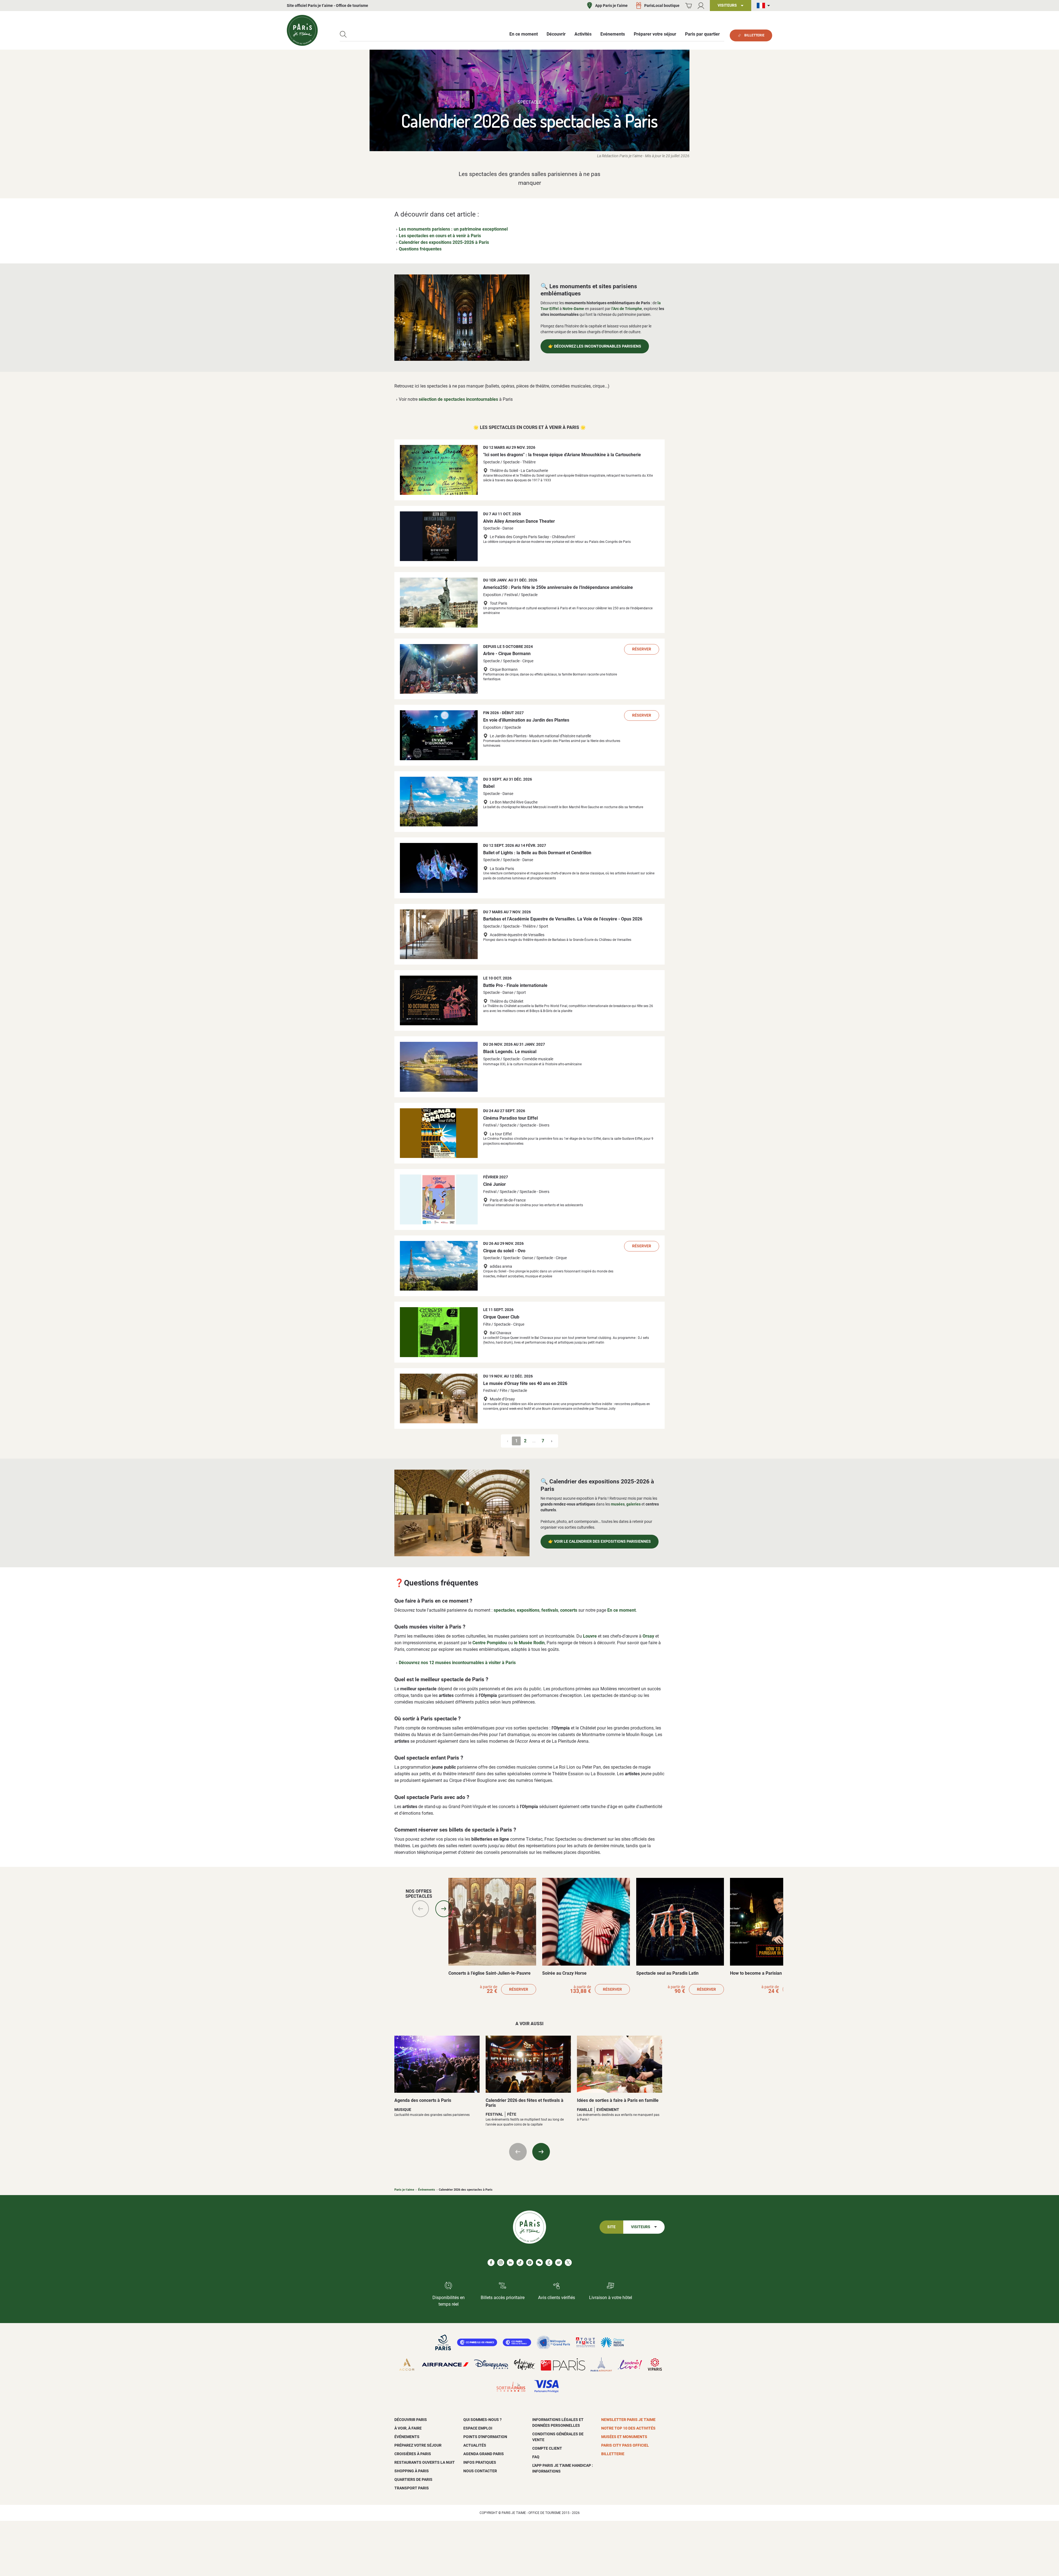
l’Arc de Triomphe (627, 309)
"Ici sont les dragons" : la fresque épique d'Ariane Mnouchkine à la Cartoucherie (562, 455)
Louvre (590, 1636)
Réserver (642, 649)
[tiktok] (520, 2263)
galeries (633, 1504)
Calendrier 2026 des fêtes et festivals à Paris (525, 2103)
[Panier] (688, 6)
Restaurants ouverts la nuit (425, 2462)
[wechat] (539, 2263)
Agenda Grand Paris (484, 2454)
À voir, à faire (408, 2428)
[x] (568, 2263)
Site (611, 2227)
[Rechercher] (343, 34)
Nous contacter (480, 2471)
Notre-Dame (573, 309)
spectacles (504, 1610)
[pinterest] (530, 2263)
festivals (550, 1610)
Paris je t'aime (404, 2190)
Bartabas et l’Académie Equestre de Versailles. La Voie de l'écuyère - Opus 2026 (563, 919)
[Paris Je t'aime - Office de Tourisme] (302, 30)
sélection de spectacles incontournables (458, 399)
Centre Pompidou (490, 1643)
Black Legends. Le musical (510, 1052)
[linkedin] (510, 2263)
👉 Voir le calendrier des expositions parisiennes (600, 1541)
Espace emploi (478, 2428)
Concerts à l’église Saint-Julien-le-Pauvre (490, 1973)
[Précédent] (421, 1909)
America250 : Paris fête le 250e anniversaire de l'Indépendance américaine (558, 587)
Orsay (648, 1636)
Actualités (475, 2445)
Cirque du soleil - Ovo (504, 1251)
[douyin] (549, 2263)
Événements (427, 2190)
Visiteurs (641, 2227)
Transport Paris (412, 2488)
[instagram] (501, 2263)
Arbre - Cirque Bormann (507, 654)
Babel (489, 786)
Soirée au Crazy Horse (564, 1973)
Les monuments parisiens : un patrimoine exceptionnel (453, 229)
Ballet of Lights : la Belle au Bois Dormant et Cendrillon (537, 853)
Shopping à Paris (412, 2471)
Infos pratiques (480, 2462)
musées (618, 1504)
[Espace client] (701, 6)
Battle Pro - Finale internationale (515, 985)
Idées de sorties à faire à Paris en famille (618, 2100)
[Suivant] (444, 1909)
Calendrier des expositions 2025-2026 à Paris (444, 242)
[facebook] (491, 2263)
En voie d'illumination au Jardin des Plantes (526, 720)
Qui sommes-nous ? (482, 2420)
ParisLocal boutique (662, 6)
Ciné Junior (494, 1184)
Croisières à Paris (413, 2454)
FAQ (536, 2457)
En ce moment (621, 1610)
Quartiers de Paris (413, 2479)
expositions (528, 1610)
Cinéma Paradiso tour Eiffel (510, 1118)
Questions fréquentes (420, 249)
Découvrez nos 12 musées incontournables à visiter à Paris (457, 1663)
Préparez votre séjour (418, 2445)
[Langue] (764, 6)
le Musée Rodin (529, 1643)
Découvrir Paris (411, 2420)
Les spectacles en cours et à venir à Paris (440, 236)
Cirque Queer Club (501, 1317)
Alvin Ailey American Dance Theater (519, 521)
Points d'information (485, 2437)
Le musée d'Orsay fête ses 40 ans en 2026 (525, 1383)
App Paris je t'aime (611, 6)
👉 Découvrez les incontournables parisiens (595, 346)
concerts (569, 1610)
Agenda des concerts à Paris (423, 2100)
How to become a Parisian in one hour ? (769, 1973)
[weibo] (559, 2263)
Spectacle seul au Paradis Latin (667, 1973)
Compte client (547, 2448)
